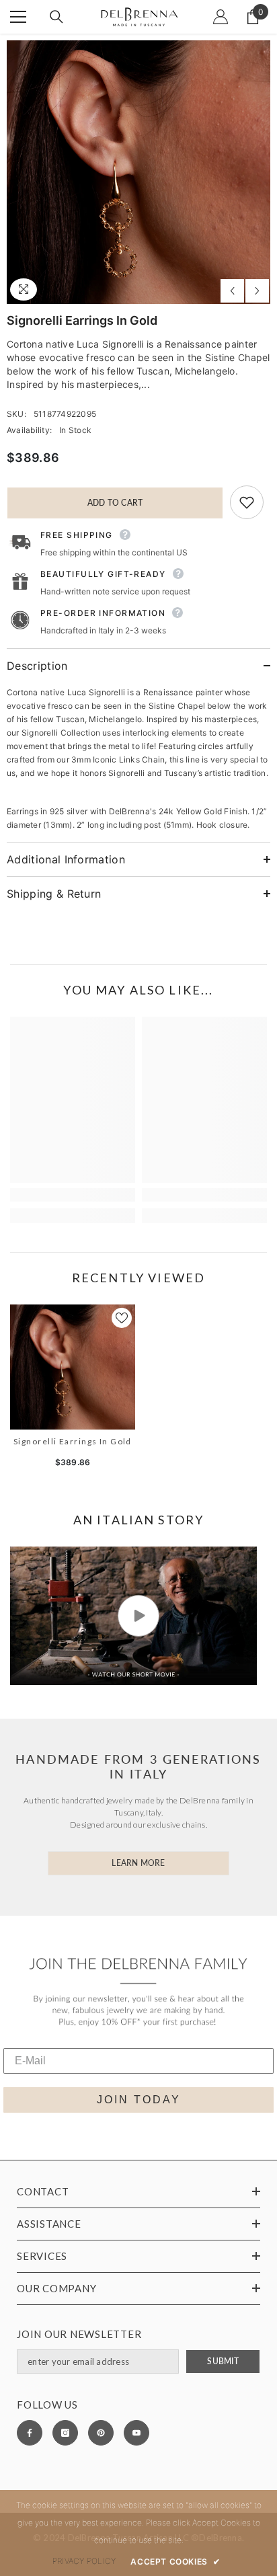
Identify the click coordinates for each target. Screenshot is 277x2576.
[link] (73, 1195)
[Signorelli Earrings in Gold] (73, 1367)
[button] (232, 291)
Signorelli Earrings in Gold (73, 1441)
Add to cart (115, 503)
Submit (223, 2361)
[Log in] (221, 17)
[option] (138, 172)
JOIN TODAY (139, 2100)
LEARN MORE (138, 1863)
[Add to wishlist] (247, 502)
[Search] (56, 17)
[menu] (18, 17)
